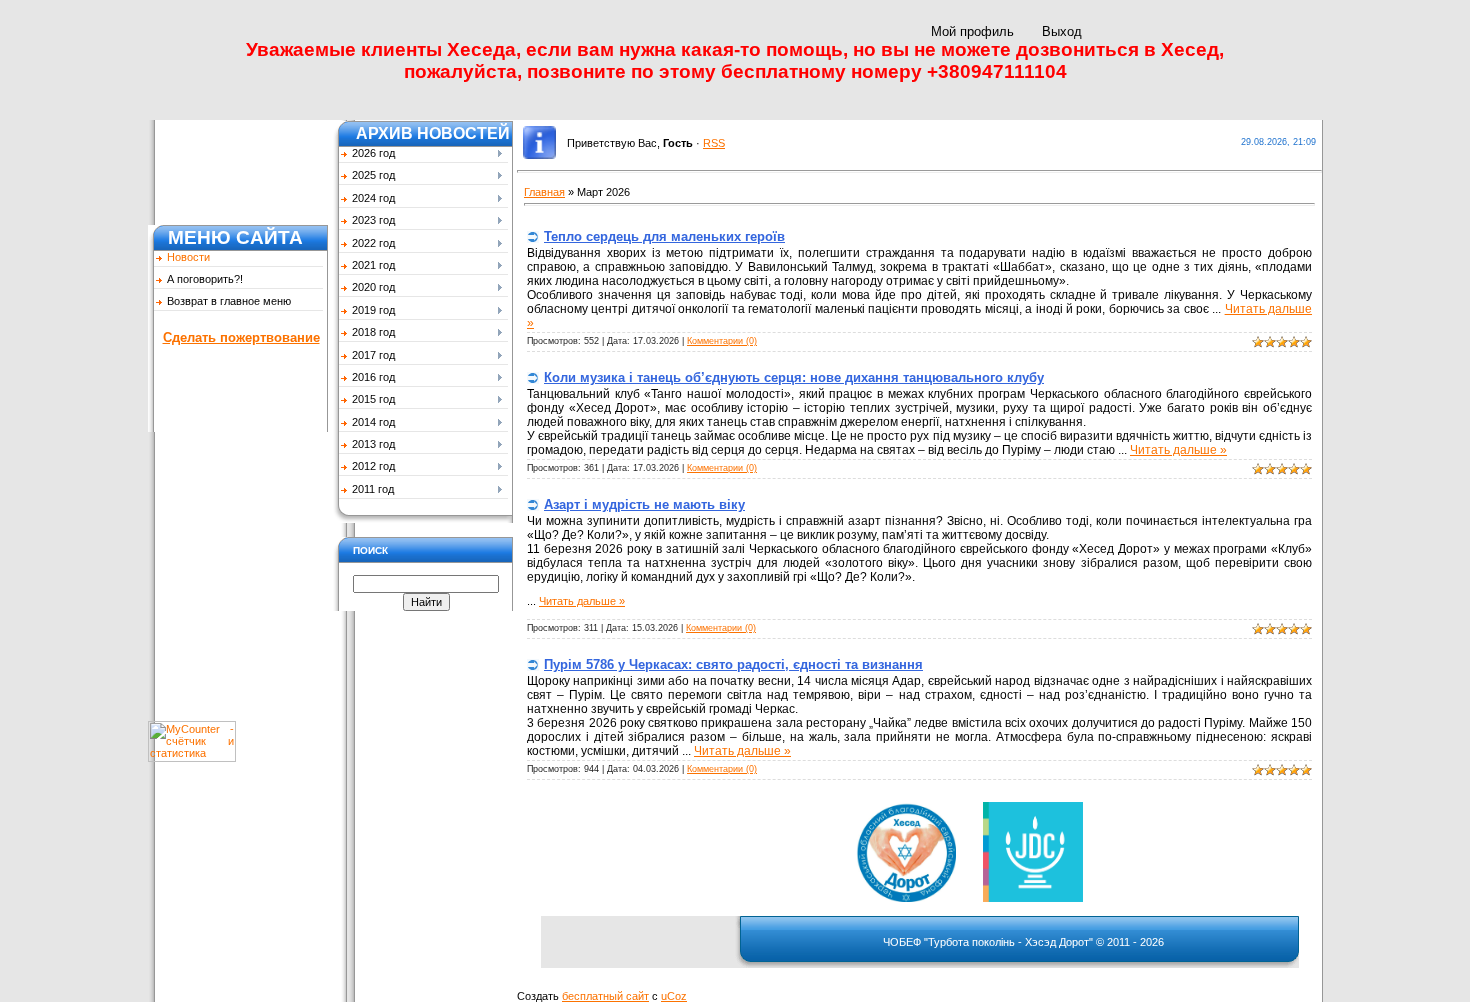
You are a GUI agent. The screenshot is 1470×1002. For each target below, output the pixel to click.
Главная (544, 192)
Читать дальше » (1178, 450)
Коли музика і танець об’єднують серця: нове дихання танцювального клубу (794, 377)
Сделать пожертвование (241, 337)
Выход (1062, 31)
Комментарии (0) (722, 341)
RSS (714, 143)
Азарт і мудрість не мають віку (644, 504)
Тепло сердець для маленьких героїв (664, 236)
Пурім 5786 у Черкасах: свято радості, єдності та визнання (733, 664)
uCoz (674, 996)
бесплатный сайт (605, 996)
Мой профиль (972, 31)
